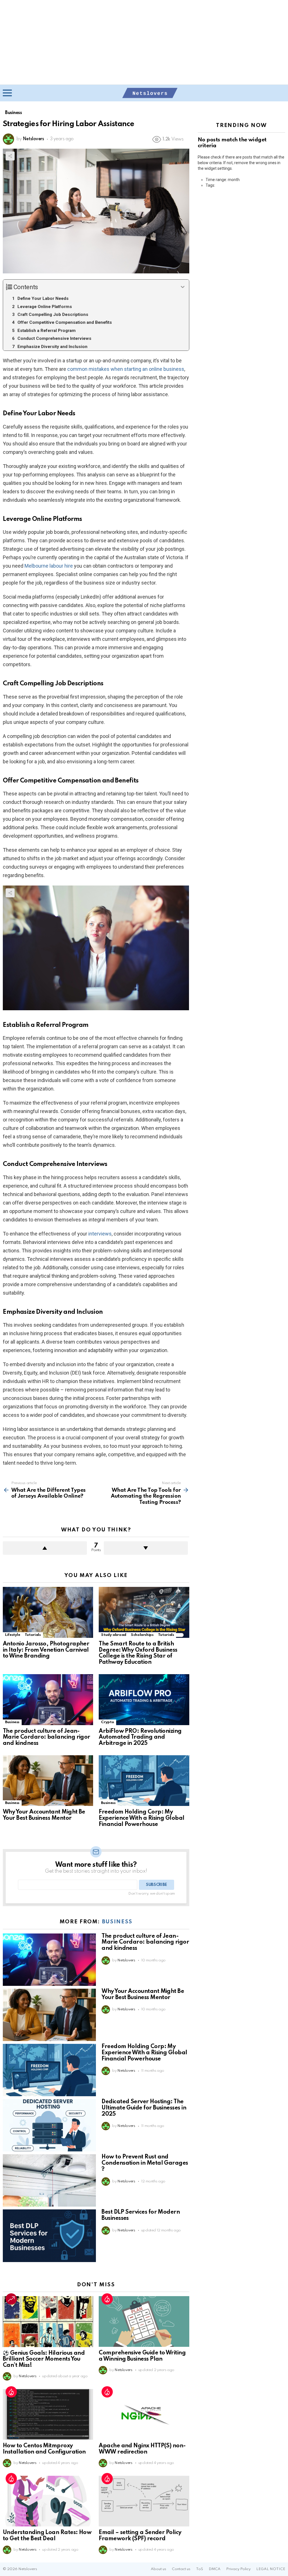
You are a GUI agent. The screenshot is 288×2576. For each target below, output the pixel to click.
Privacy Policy (238, 2569)
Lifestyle (13, 1635)
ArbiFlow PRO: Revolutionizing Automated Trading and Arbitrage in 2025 (140, 1738)
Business (12, 1722)
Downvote (146, 1548)
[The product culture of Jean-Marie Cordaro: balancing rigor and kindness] (48, 1700)
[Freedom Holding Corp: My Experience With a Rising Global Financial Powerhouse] (144, 1781)
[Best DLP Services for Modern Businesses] (49, 2236)
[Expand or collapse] (183, 287)
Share (10, 156)
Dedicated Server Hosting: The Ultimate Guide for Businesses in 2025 (144, 2108)
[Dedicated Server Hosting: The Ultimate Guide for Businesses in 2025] (49, 2125)
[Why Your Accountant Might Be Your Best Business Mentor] (48, 1781)
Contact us (181, 2569)
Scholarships (142, 1635)
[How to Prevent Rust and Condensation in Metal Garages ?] (49, 2180)
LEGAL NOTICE (271, 2569)
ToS (200, 2569)
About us (158, 2569)
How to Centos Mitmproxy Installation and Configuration (44, 2449)
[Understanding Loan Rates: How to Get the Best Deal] (48, 2501)
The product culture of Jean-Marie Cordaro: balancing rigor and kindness (47, 1738)
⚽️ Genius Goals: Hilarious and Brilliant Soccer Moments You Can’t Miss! (44, 2359)
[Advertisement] (144, 42)
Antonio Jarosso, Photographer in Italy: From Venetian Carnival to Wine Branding (46, 1650)
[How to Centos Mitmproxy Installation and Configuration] (48, 2415)
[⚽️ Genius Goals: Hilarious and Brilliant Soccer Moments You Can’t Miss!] (48, 2322)
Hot (107, 2299)
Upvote (45, 1548)
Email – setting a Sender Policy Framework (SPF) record (140, 2536)
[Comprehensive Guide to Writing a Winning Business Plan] (144, 2322)
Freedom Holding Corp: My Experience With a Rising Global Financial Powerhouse (141, 1818)
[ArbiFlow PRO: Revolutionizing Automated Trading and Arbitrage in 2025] (144, 1700)
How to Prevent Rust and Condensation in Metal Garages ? (145, 2163)
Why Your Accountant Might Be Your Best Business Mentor (44, 1815)
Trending (11, 2299)
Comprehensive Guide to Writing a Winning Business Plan (142, 2356)
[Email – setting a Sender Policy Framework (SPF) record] (144, 2501)
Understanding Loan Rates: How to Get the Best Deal (47, 2536)
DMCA (215, 2569)
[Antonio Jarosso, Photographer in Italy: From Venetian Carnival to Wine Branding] (48, 1612)
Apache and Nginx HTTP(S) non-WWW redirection (142, 2449)
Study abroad (114, 1635)
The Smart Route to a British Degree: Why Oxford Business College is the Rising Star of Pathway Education (138, 1653)
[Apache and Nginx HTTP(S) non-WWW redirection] (144, 2415)
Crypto (107, 1722)
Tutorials (33, 1635)
